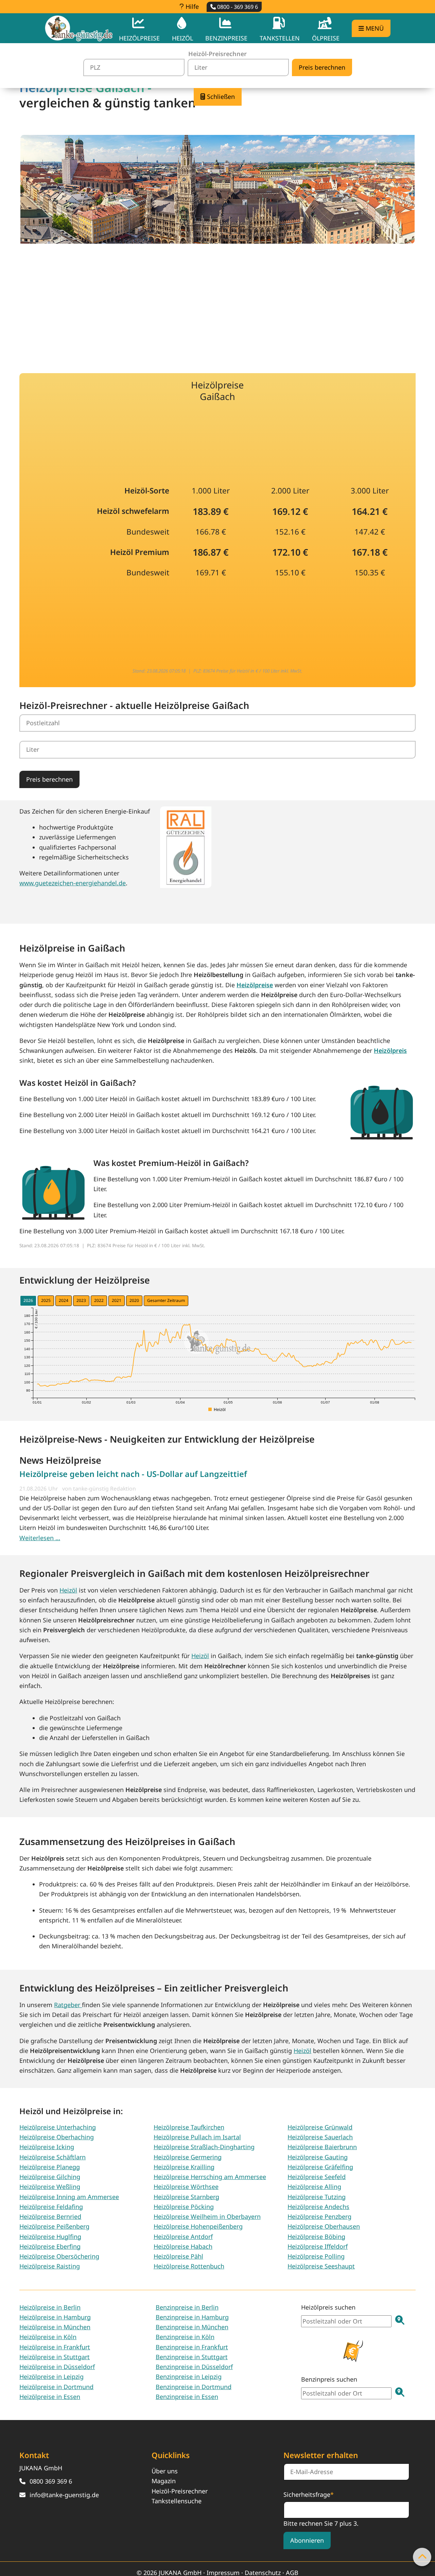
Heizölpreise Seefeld (317, 2177)
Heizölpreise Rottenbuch (189, 2266)
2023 (81, 1300)
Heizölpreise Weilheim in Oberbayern (207, 2216)
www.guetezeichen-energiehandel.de (73, 883)
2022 (99, 1300)
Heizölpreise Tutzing (317, 2197)
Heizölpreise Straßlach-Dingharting (204, 2147)
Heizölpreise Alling (314, 2187)
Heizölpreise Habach (183, 2246)
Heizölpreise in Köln (48, 2337)
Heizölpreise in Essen (50, 2397)
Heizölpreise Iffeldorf (318, 2246)
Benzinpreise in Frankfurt (192, 2347)
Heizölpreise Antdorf (183, 2236)
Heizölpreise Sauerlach (320, 2137)
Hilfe (191, 6)
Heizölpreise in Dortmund (56, 2387)
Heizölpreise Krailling (184, 2167)
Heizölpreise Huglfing (50, 2236)
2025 (46, 1300)
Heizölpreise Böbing (316, 2236)
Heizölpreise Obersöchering (59, 2256)
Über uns (165, 2471)
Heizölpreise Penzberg (319, 2216)
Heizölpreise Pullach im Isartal (197, 2137)
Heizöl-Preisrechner (180, 2491)
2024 (64, 1300)
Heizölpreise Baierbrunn (322, 2147)
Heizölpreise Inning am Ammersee (69, 2197)
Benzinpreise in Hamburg (192, 2317)
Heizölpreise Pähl (178, 2256)
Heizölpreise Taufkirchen (189, 2127)
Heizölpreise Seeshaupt (321, 2266)
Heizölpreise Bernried (50, 2216)
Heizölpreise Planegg (50, 2167)
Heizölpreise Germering (188, 2157)
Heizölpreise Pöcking (184, 2207)
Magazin (164, 2481)
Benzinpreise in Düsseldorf (194, 2367)
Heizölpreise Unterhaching (58, 2127)
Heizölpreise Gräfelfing (320, 2167)
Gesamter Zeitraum (166, 1300)
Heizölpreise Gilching (50, 2177)
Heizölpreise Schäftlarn (53, 2157)
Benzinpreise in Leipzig (189, 2377)
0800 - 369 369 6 (237, 7)
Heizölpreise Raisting (50, 2266)
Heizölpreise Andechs (318, 2207)
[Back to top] (422, 2557)
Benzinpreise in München (192, 2327)
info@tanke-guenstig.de (64, 2495)
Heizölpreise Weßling (50, 2187)
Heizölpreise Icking (47, 2147)
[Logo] (79, 28)
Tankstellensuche (177, 2501)
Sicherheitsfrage (309, 2494)
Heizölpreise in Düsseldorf (57, 2367)
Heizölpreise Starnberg (186, 2197)
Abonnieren (307, 2540)
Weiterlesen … (40, 1538)
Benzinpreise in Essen (187, 2397)
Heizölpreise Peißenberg (54, 2226)
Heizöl (68, 1590)
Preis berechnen (49, 779)
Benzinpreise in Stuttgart (192, 2357)
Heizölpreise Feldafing (51, 2207)
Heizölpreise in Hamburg (55, 2317)
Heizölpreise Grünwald (320, 2127)
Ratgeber (68, 2005)
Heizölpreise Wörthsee (186, 2187)
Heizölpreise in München (55, 2327)
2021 (117, 1300)
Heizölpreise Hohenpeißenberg (198, 2226)
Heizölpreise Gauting (318, 2157)
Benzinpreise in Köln (185, 2337)
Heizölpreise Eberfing (50, 2246)
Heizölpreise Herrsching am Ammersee (210, 2177)
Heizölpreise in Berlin (50, 2307)
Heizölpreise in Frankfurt (55, 2347)
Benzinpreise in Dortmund (194, 2387)
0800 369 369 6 (51, 2481)
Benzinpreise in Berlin (187, 2307)
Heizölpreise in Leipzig (51, 2377)
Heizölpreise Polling (316, 2256)
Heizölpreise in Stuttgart (55, 2357)
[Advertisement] (217, 303)
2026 (28, 1300)
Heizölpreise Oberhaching (57, 2137)
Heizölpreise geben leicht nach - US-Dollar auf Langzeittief (133, 1474)
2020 (134, 1300)
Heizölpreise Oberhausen (324, 2226)
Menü (374, 28)
